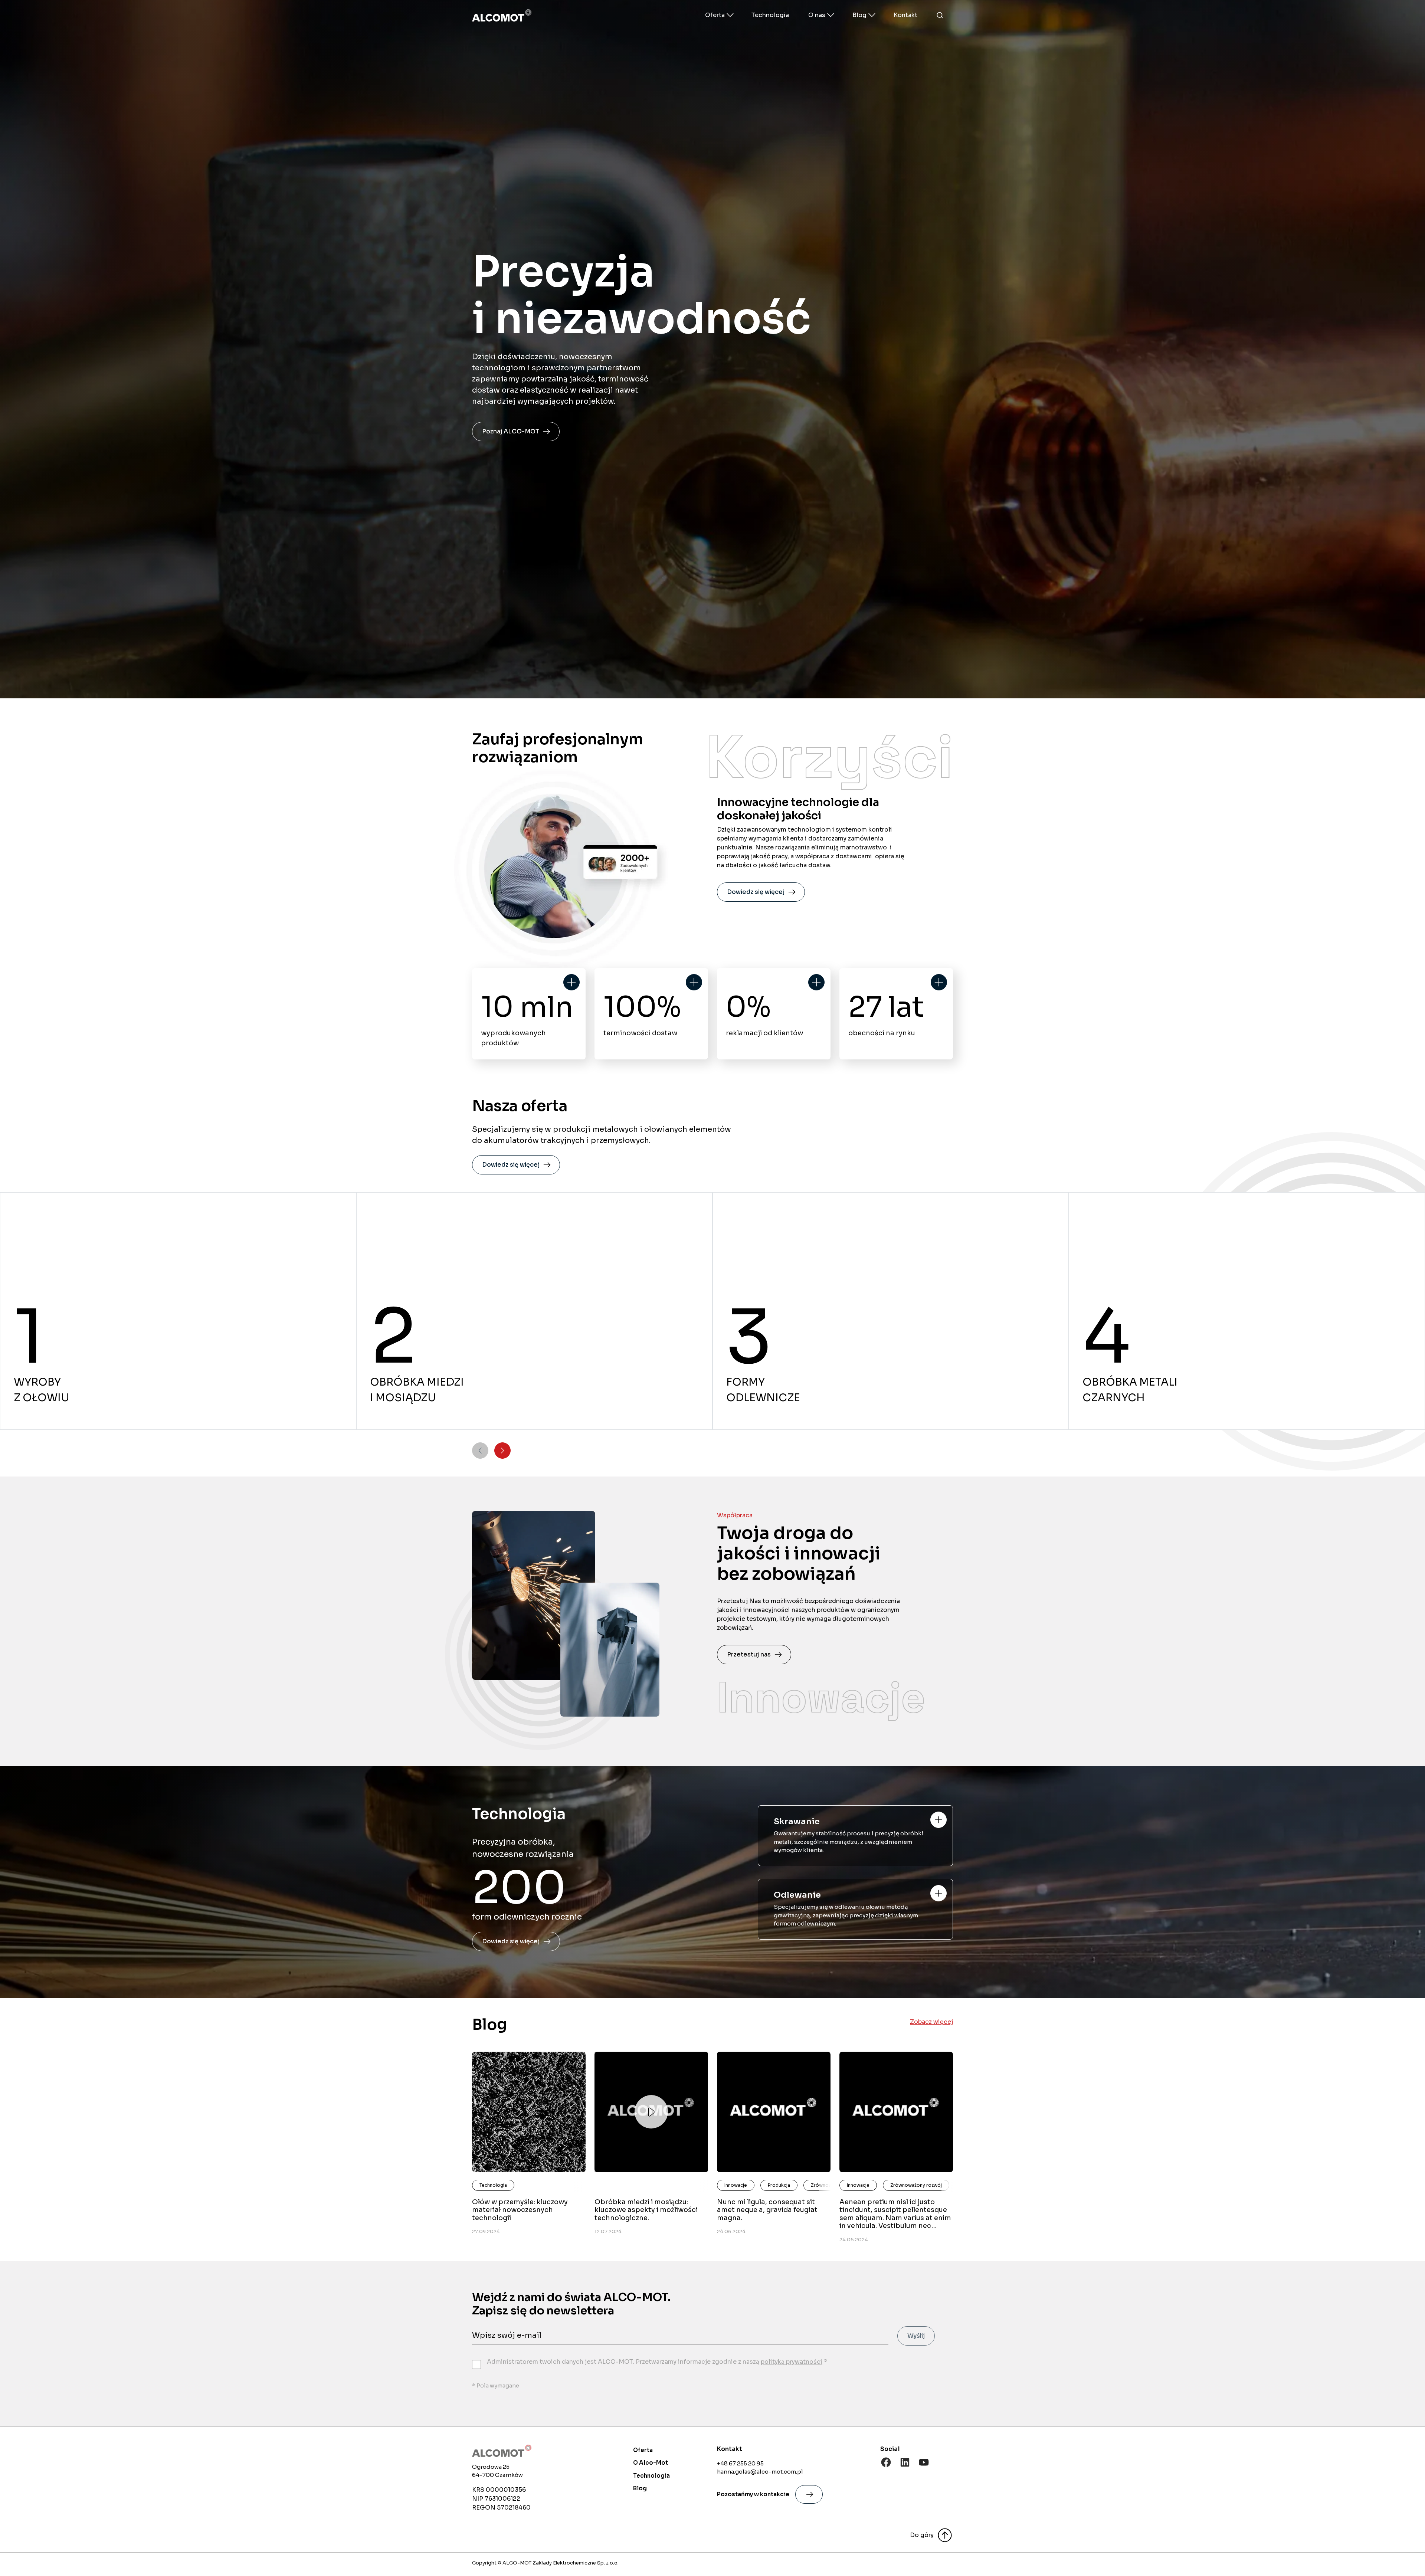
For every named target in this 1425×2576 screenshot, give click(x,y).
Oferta (643, 2450)
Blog (640, 2488)
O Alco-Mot (651, 2463)
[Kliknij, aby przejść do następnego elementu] (502, 1451)
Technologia (770, 15)
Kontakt (905, 15)
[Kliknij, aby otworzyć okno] (938, 1820)
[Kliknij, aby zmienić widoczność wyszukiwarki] (940, 15)
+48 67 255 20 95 (740, 2463)
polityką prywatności (792, 2362)
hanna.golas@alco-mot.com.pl (760, 2472)
